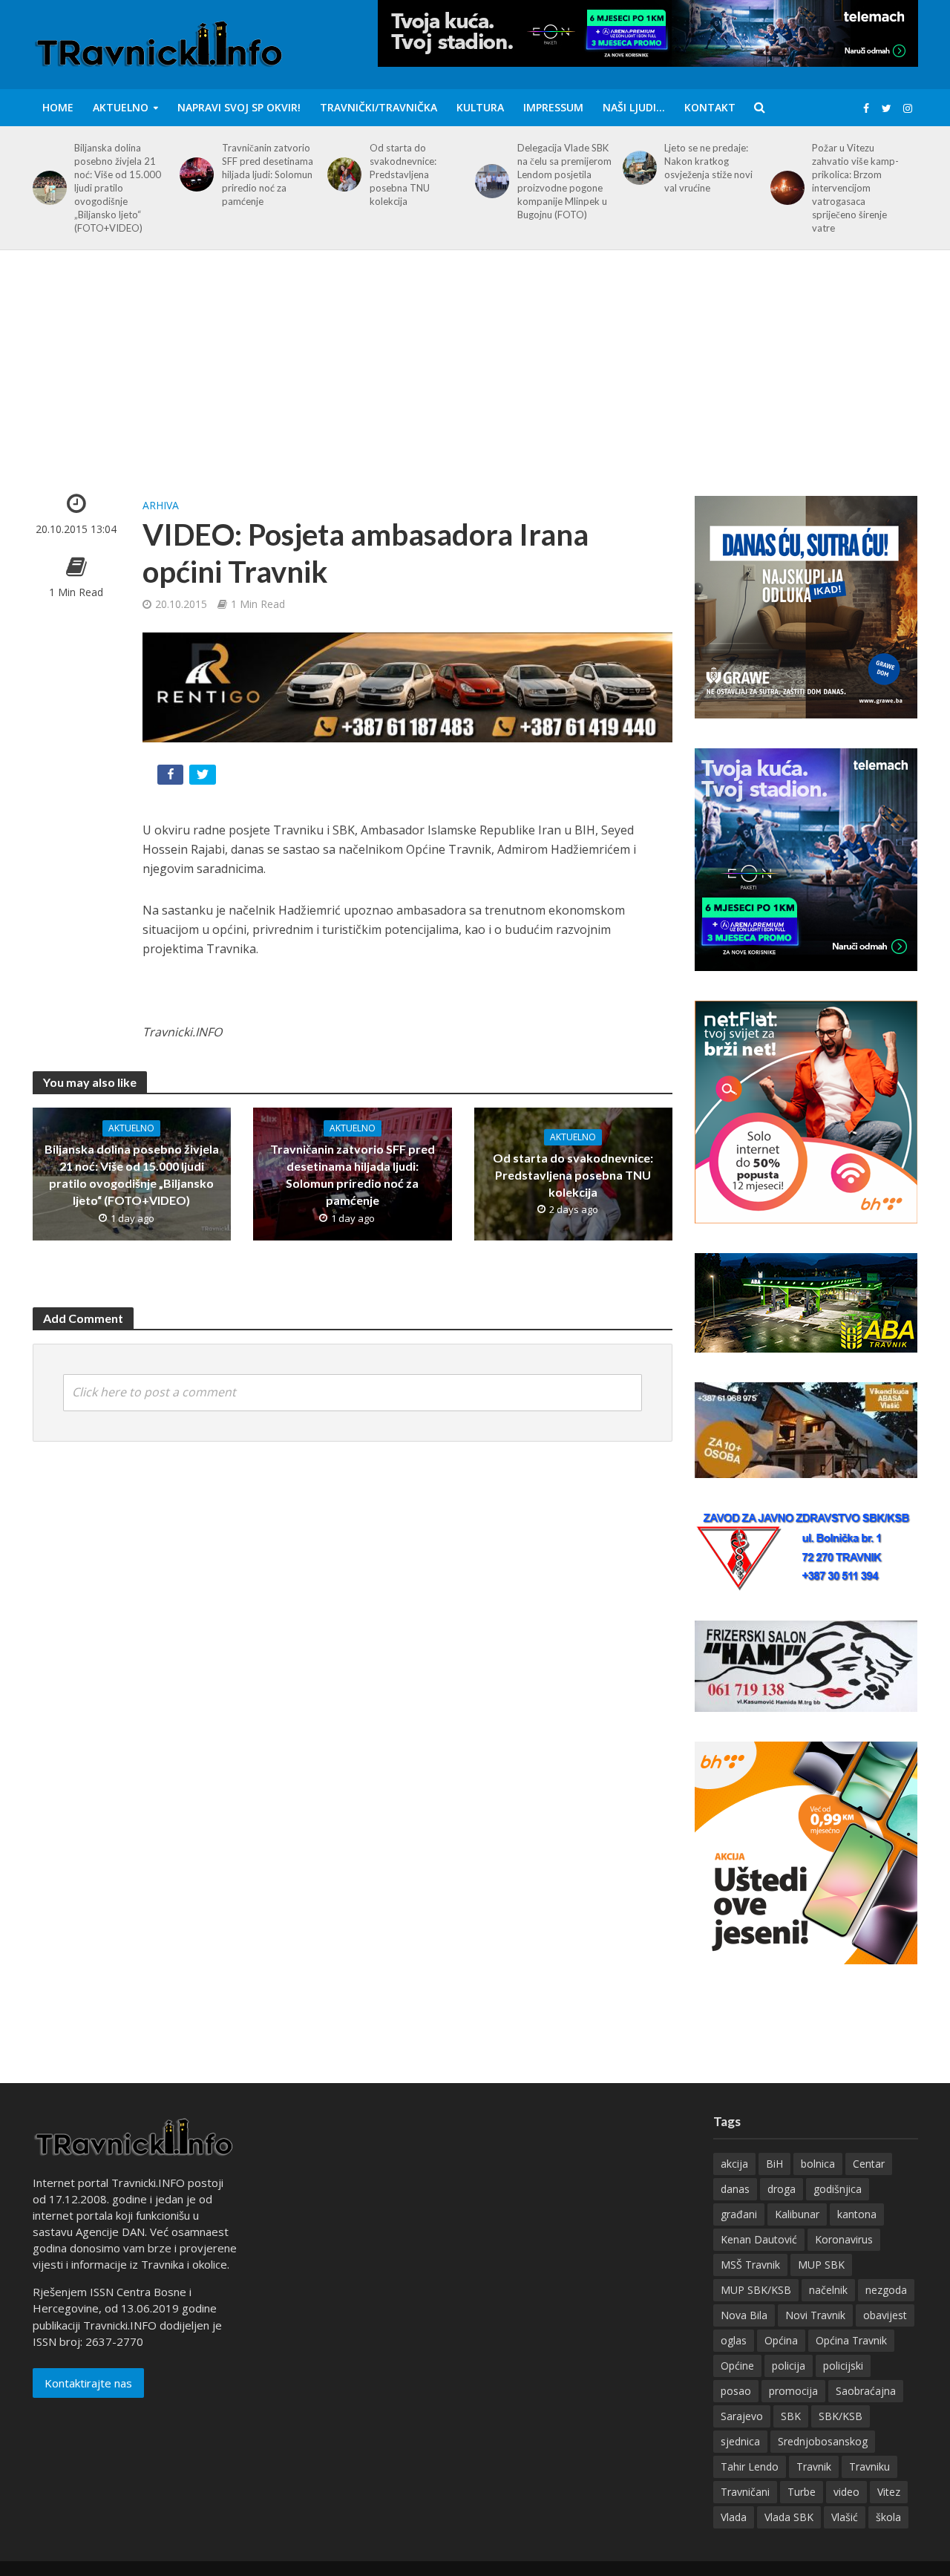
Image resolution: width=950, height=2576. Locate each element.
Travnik (814, 2467)
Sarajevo (742, 2416)
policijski (843, 2366)
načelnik (828, 2290)
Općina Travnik (851, 2340)
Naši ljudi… (634, 107)
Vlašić (845, 2517)
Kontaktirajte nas (88, 2383)
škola (888, 2517)
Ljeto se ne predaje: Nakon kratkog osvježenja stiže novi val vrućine (708, 168)
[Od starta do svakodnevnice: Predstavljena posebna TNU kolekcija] (342, 174)
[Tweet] (204, 778)
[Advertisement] (475, 384)
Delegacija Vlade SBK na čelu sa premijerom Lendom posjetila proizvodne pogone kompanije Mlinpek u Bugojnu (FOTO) (564, 181)
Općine (737, 2366)
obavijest (885, 2315)
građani (739, 2214)
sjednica (740, 2441)
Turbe (802, 2492)
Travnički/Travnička (379, 107)
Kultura (480, 107)
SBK (791, 2416)
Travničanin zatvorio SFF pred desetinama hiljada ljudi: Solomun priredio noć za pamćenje (268, 174)
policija (789, 2366)
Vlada (734, 2517)
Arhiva (161, 505)
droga (782, 2189)
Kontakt (710, 107)
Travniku (869, 2467)
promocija (793, 2391)
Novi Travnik (815, 2315)
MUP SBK (821, 2265)
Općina (781, 2340)
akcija (734, 2164)
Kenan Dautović (759, 2239)
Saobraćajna (866, 2391)
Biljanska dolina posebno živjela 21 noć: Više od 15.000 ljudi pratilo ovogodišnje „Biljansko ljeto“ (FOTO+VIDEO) (118, 188)
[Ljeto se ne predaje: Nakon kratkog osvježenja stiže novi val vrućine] (637, 168)
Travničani (745, 2492)
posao (736, 2391)
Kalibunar (797, 2214)
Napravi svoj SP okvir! (239, 107)
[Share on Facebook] (172, 778)
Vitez (889, 2492)
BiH (774, 2164)
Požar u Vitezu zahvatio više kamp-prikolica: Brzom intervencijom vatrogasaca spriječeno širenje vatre (855, 188)
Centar (869, 2164)
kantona (857, 2214)
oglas (734, 2340)
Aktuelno (121, 107)
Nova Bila (744, 2315)
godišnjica (838, 2189)
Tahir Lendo (750, 2467)
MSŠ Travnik (750, 2265)
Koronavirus (844, 2239)
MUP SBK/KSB (756, 2290)
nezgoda (886, 2290)
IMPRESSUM (553, 107)
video (846, 2492)
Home (58, 107)
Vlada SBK (789, 2517)
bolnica (818, 2164)
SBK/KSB (841, 2416)
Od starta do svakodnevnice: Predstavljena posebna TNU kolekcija (403, 174)
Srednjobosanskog (823, 2441)
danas (735, 2189)
